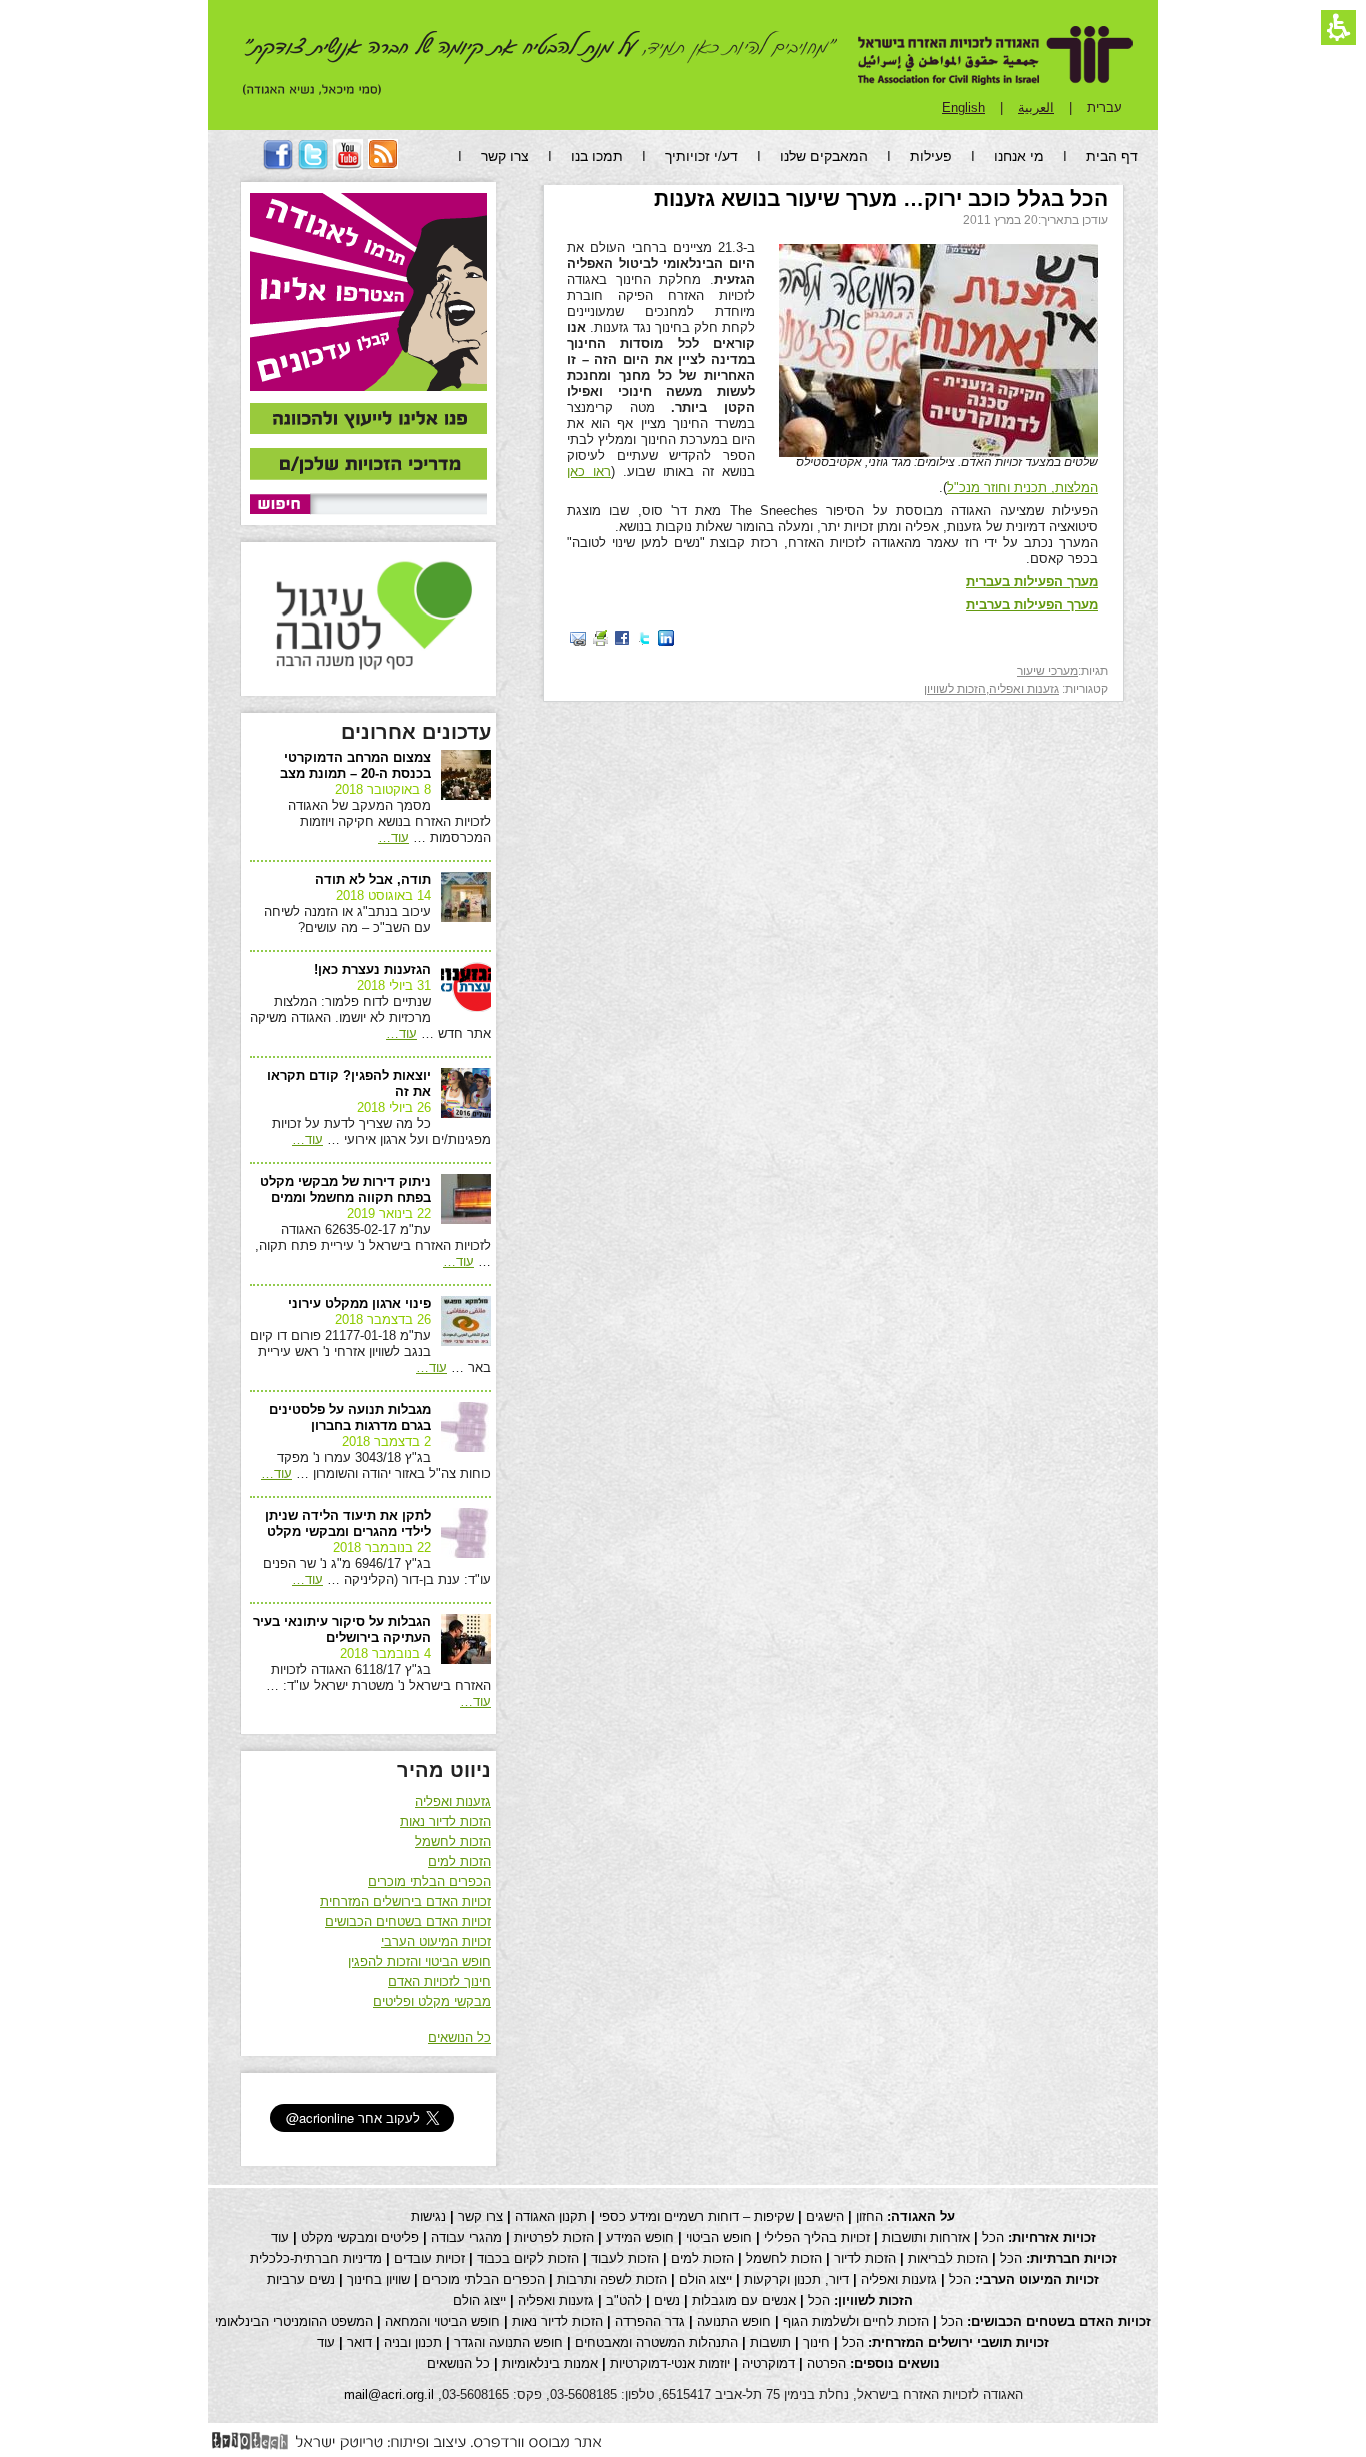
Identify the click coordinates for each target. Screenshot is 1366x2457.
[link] (368, 419)
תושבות (770, 2342)
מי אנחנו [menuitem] (1019, 156)
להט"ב (624, 2300)
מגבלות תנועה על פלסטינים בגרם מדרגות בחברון (350, 1417)
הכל (993, 2237)
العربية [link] (1036, 107)
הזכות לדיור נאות (445, 1821)
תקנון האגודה (551, 2216)
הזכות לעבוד (625, 2258)
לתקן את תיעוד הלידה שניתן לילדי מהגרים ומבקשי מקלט (348, 1523)
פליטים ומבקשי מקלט (360, 2237)
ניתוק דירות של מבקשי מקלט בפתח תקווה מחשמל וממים (345, 1189)
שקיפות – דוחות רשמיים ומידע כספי (696, 2216)
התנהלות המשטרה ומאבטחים (656, 2342)
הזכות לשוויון (955, 689)
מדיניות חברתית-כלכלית (316, 2258)
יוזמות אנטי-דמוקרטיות (670, 2363)
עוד (393, 837)
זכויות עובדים (429, 2258)
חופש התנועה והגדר (508, 2342)
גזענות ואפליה (1024, 689)
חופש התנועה (734, 2321)
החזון (869, 2216)
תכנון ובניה (413, 2342)
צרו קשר (480, 2216)
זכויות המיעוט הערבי (436, 1941)
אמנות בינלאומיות (550, 2363)
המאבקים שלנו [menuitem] (824, 156)
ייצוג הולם (705, 2279)
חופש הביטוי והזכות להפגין (419, 1961)
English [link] (963, 107)
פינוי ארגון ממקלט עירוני (359, 1303)
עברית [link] (1104, 107)
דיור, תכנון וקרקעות (796, 2279)
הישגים (825, 2216)
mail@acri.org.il (389, 2394)
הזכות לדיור (865, 2258)
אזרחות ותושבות (926, 2237)
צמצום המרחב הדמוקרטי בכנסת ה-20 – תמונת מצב (355, 765)
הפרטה (826, 2363)
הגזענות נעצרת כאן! (372, 969)
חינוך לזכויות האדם (439, 1981)
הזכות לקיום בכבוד (528, 2258)
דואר (359, 2342)
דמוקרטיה (768, 2363)
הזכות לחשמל (453, 1841)
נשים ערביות (301, 2279)
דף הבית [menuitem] (1112, 156)
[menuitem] (383, 164)
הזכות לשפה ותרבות (612, 2279)
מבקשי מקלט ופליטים (432, 2001)
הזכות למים (459, 1861)
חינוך (816, 2342)
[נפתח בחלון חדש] (666, 637)
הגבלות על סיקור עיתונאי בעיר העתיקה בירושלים (342, 1629)
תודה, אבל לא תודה (373, 879)
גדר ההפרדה (650, 2321)
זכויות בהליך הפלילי (817, 2237)
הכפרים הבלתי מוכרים (429, 1881)
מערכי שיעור (1047, 671)
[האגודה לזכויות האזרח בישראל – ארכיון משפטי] (995, 55)
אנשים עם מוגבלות (744, 2300)
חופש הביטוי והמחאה (442, 2321)
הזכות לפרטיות (554, 2237)
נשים (667, 2300)
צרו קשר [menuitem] (505, 156)
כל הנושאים (459, 2037)
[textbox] (398, 504)
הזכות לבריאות (948, 2258)
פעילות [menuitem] (931, 156)
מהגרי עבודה (466, 2237)
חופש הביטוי (719, 2237)
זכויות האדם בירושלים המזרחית (405, 1901)
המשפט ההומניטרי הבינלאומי (294, 2321)
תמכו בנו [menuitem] (597, 156)
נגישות (428, 2216)
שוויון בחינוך (378, 2279)
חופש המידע (640, 2237)
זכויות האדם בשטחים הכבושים (408, 1921)
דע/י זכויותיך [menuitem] (701, 156)
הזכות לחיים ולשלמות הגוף (856, 2321)
